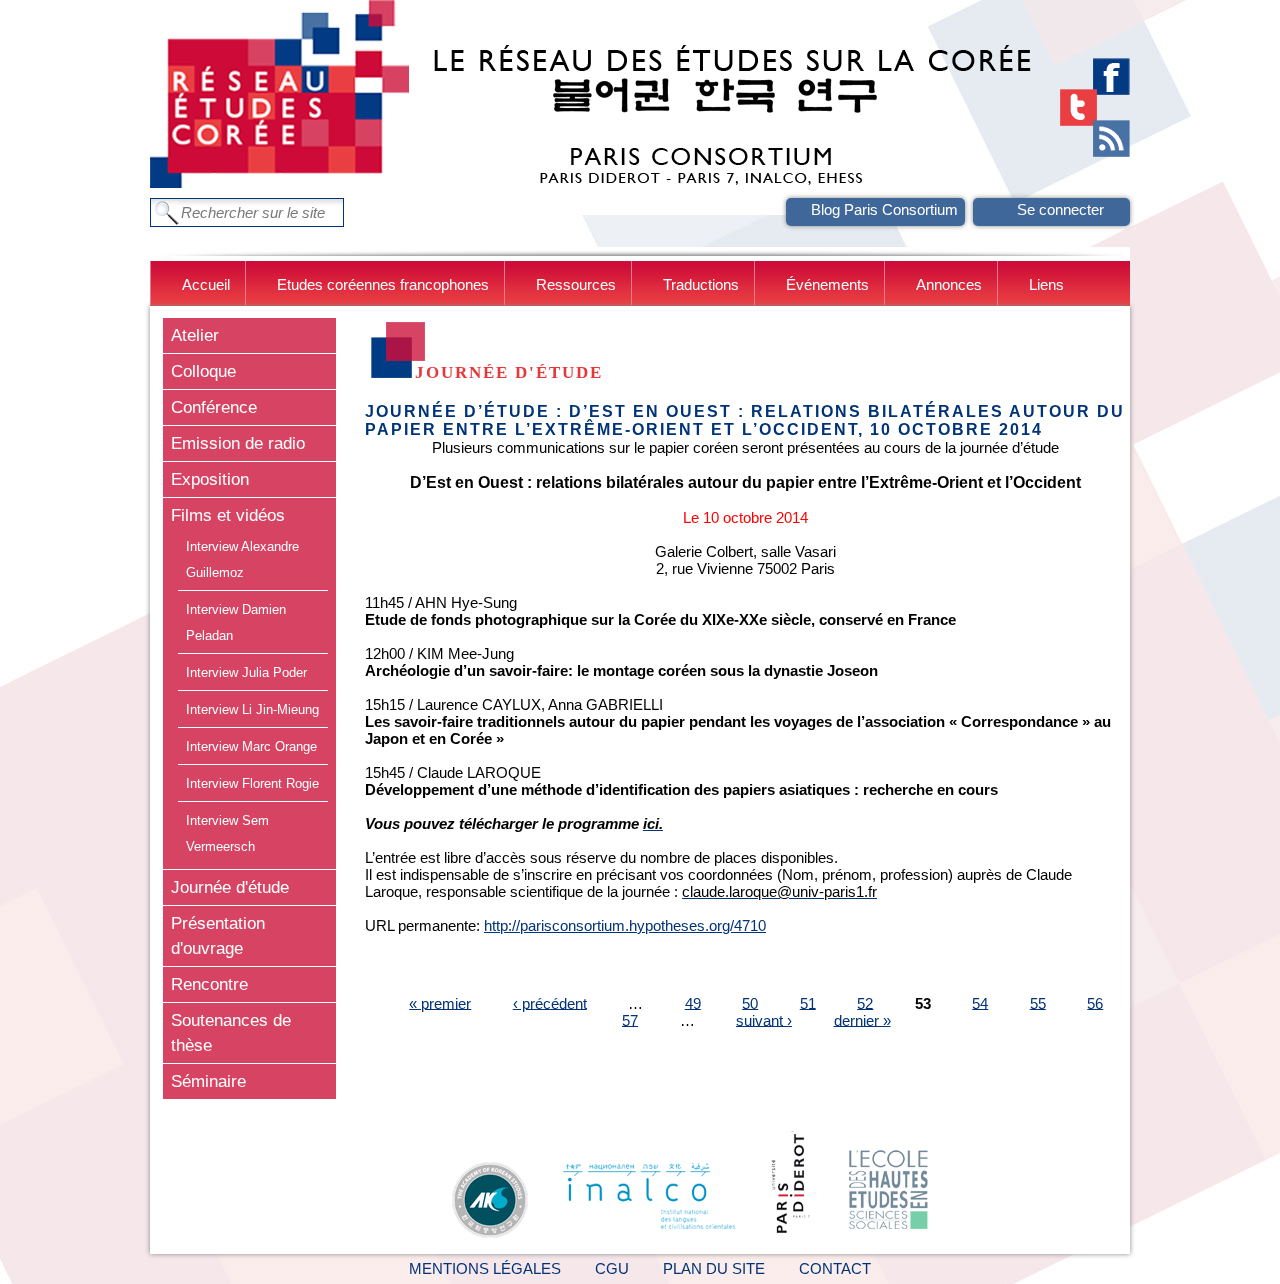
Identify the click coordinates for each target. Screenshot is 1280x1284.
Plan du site (714, 1268)
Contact (835, 1268)
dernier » (862, 1019)
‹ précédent (550, 1002)
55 (1038, 1002)
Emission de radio (238, 443)
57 (630, 1019)
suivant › (764, 1019)
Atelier (195, 335)
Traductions (701, 284)
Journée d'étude (230, 887)
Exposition (210, 479)
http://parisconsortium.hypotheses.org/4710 (625, 925)
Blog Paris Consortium (884, 209)
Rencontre (209, 984)
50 (750, 1002)
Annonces (949, 284)
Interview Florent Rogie (252, 783)
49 (693, 1002)
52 (865, 1002)
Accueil (206, 284)
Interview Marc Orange (251, 746)
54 (980, 1002)
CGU (612, 1268)
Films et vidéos (228, 515)
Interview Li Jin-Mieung (252, 709)
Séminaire (208, 1081)
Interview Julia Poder (246, 672)
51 (808, 1002)
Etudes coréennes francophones (383, 284)
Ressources (576, 284)
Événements (827, 284)
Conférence (214, 407)
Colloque (203, 371)
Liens (1046, 284)
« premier (440, 1002)
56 (1095, 1002)
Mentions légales (485, 1268)
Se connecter (1060, 209)
